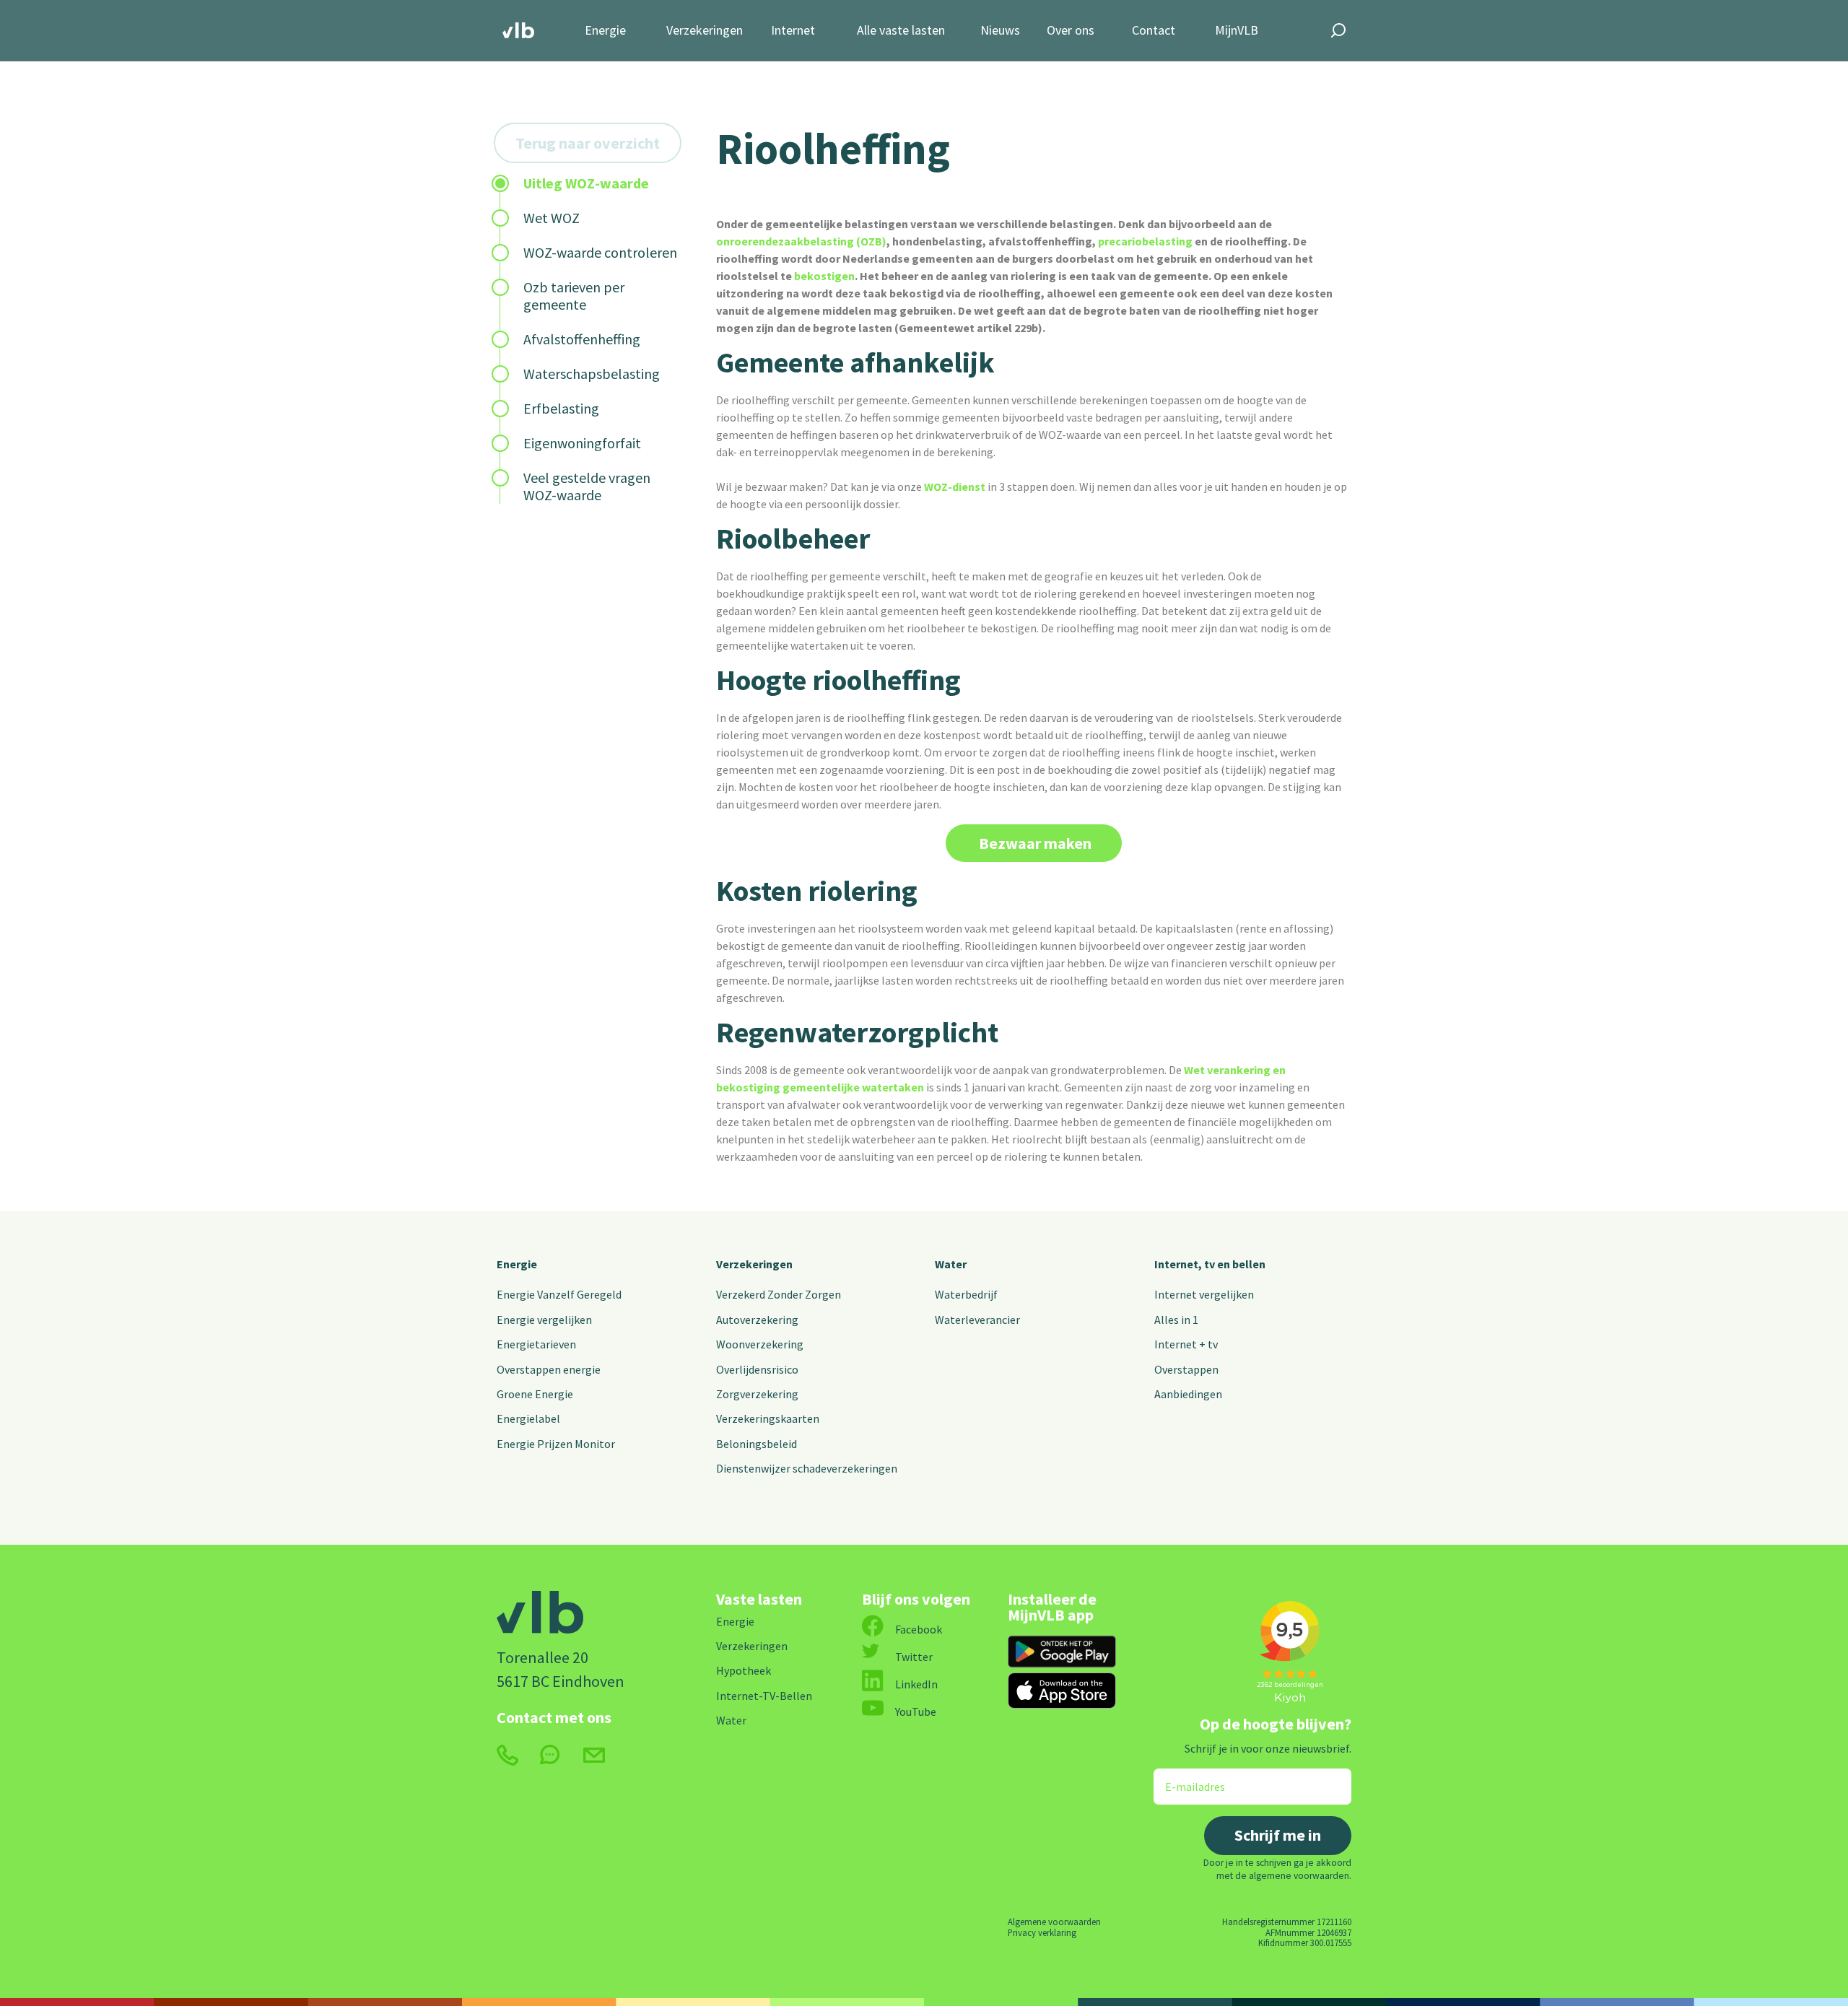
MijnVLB (1237, 31)
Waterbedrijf (966, 1294)
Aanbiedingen (1188, 1394)
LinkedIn (916, 1684)
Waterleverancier (977, 1320)
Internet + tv (1186, 1344)
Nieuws (1000, 31)
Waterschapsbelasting (592, 374)
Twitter (914, 1657)
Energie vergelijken (544, 1320)
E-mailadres (1185, 1778)
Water (951, 1264)
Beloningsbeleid (757, 1444)
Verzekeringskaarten (768, 1418)
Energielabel (528, 1418)
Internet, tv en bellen (1210, 1264)
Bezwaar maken (1034, 843)
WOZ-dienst (955, 487)
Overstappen (1186, 1369)
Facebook (919, 1629)
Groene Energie (535, 1394)
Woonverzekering (760, 1344)
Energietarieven (536, 1344)
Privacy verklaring (1042, 1932)
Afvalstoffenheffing (582, 339)
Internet (793, 31)
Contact (1154, 31)
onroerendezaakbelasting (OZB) (801, 241)
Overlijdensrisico (757, 1369)
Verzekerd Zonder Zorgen (779, 1294)
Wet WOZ (552, 218)
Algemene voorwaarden (1054, 1922)
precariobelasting (1145, 241)
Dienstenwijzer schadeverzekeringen (807, 1468)
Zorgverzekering (757, 1394)
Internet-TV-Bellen (764, 1696)
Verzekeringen (705, 31)
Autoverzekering (757, 1320)
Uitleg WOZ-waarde (586, 183)
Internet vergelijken (1204, 1294)
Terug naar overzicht (588, 143)
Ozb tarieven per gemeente (574, 296)
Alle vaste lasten (901, 31)
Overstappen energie (549, 1369)
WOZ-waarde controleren (600, 252)
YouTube (916, 1711)
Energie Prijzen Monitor (556, 1444)
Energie (605, 31)
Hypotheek (744, 1670)
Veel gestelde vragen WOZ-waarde (587, 486)
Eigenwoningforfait (582, 443)
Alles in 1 (1176, 1320)
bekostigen (824, 276)
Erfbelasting (561, 408)
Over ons (1071, 31)
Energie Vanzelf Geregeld (559, 1294)
